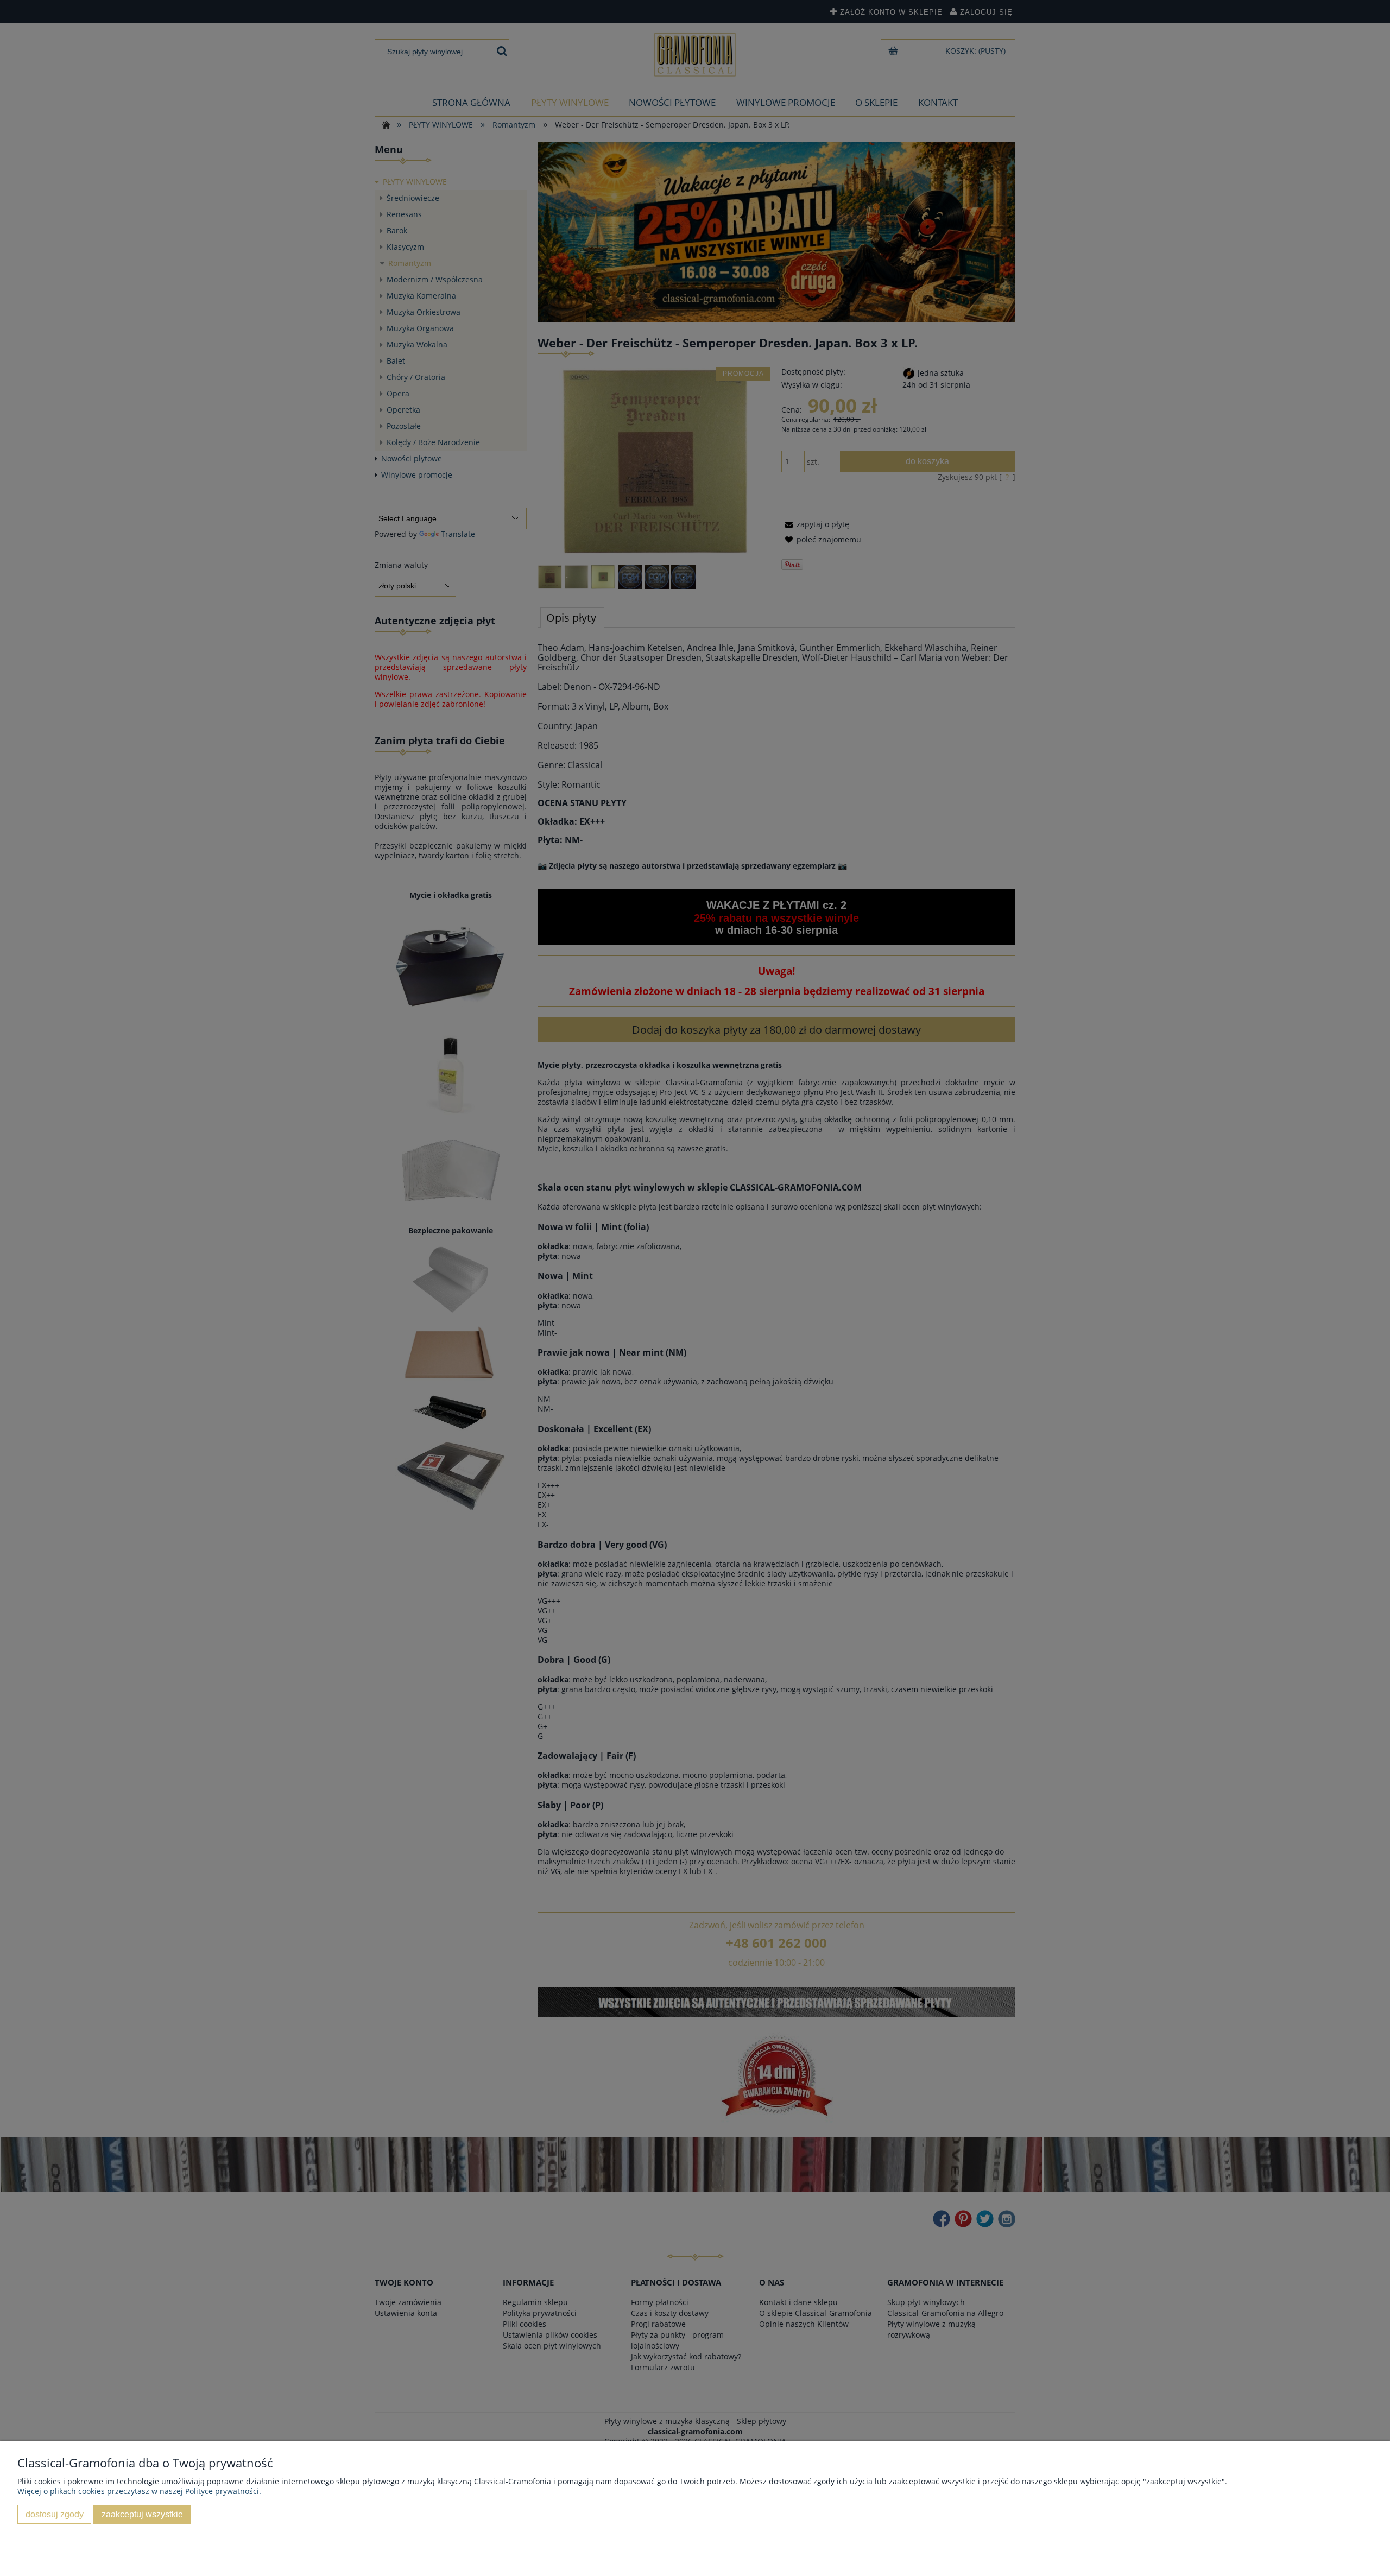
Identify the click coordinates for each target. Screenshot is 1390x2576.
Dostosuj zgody (55, 2514)
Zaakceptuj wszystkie (142, 2514)
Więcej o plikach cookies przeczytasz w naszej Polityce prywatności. (139, 2491)
